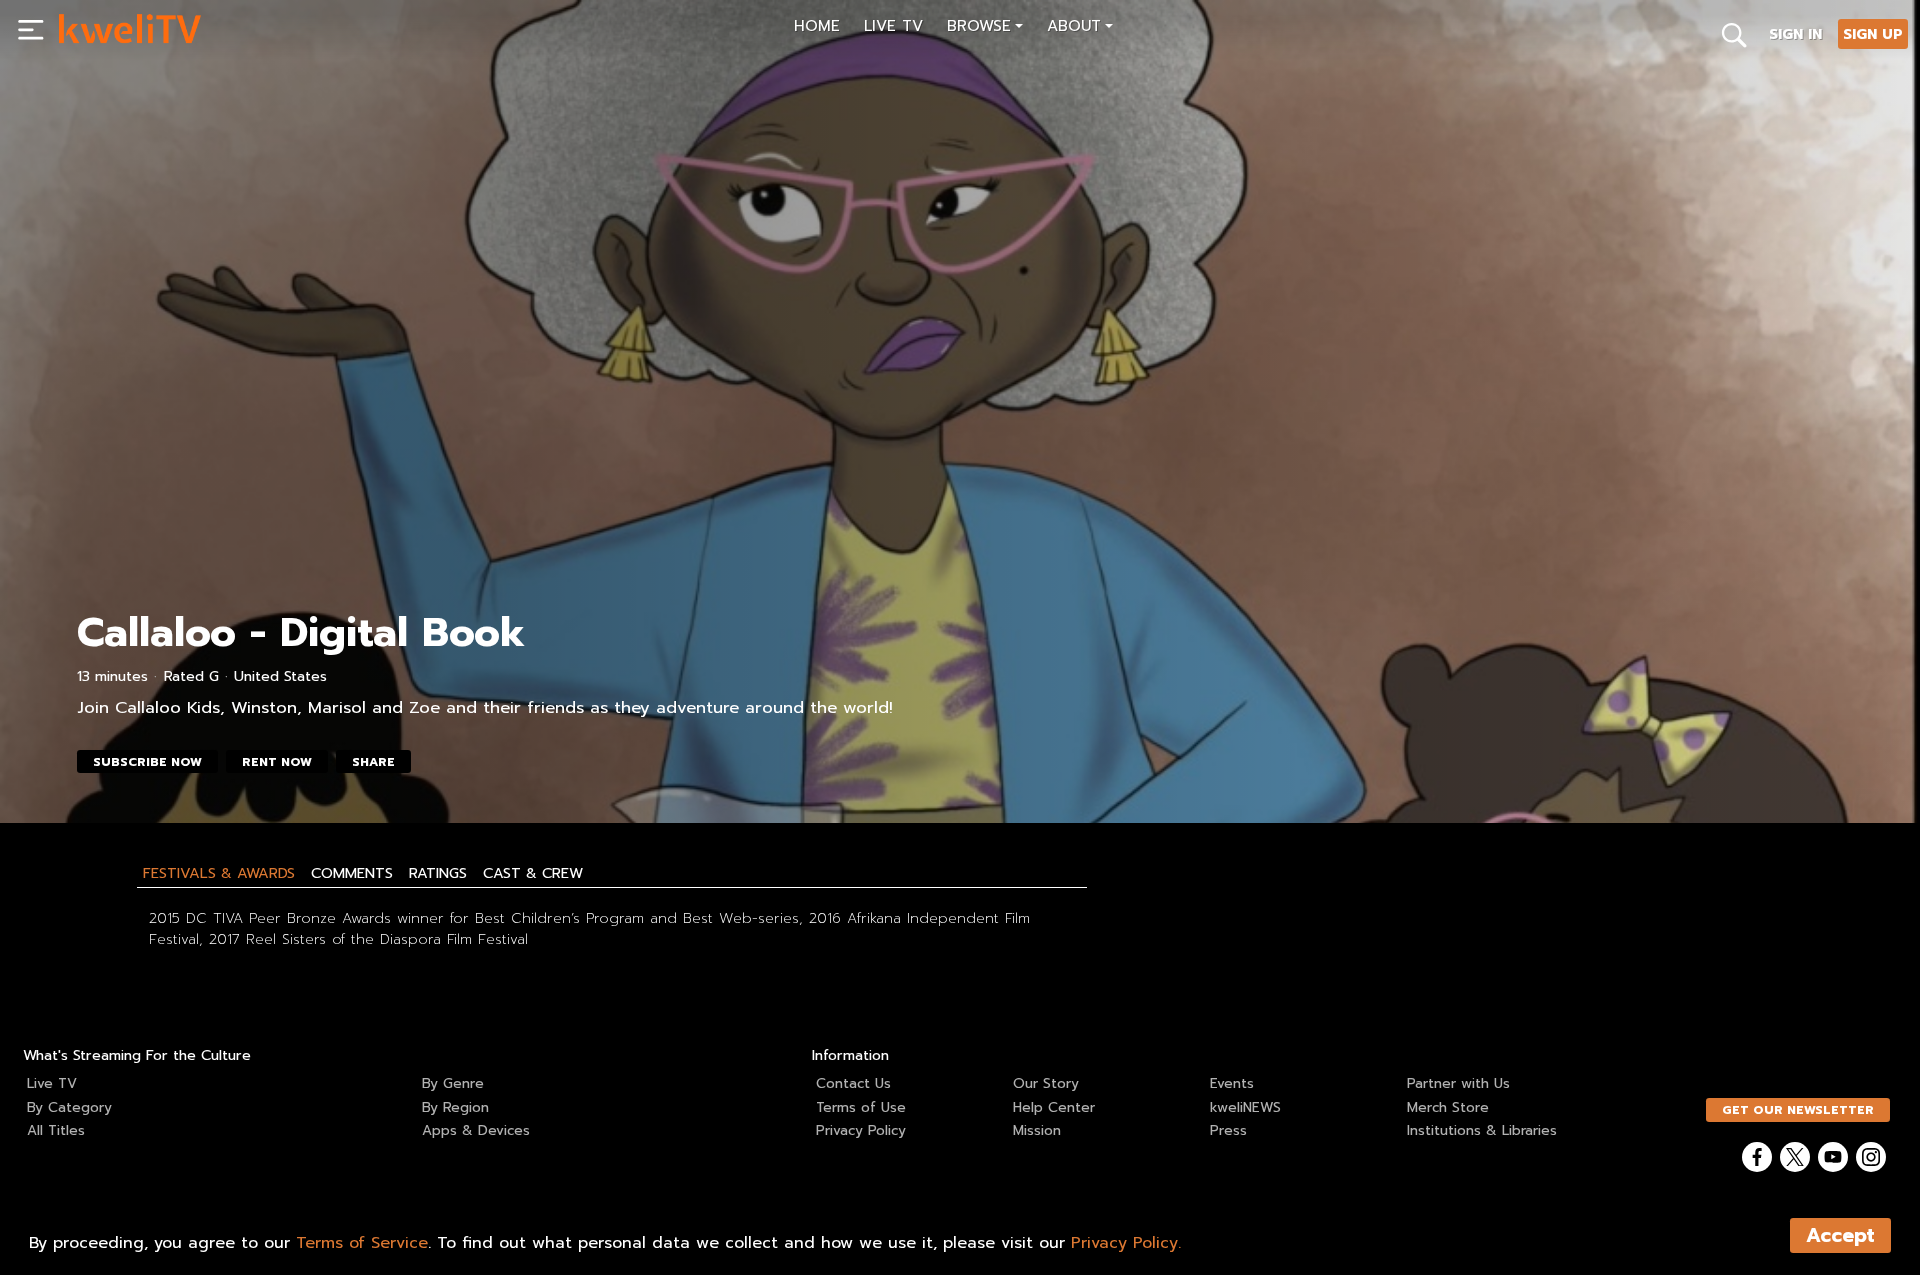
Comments (352, 873)
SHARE (373, 762)
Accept (1840, 1235)
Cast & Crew (533, 873)
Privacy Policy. (1126, 1243)
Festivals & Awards (219, 873)
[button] (985, 28)
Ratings (438, 873)
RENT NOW (277, 762)
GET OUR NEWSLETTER (1798, 1110)
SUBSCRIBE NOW (147, 762)
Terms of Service (362, 1243)
